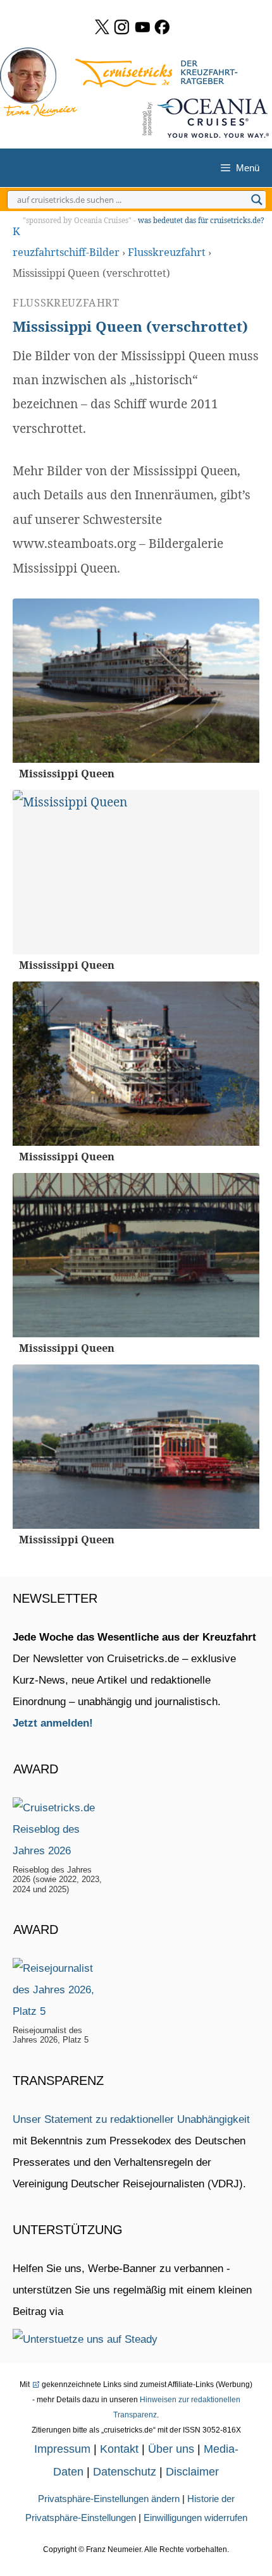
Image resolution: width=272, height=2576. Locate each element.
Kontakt (119, 2449)
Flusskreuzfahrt (167, 252)
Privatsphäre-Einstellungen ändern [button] (109, 2499)
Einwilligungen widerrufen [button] (195, 2518)
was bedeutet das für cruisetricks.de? (201, 220)
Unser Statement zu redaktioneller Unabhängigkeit (131, 2119)
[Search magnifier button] (257, 200)
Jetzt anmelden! (53, 1723)
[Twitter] (102, 27)
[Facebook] (162, 27)
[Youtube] (143, 27)
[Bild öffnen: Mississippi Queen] (136, 681)
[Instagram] (122, 27)
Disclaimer (192, 2472)
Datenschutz (125, 2472)
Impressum (62, 2449)
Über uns (171, 2449)
